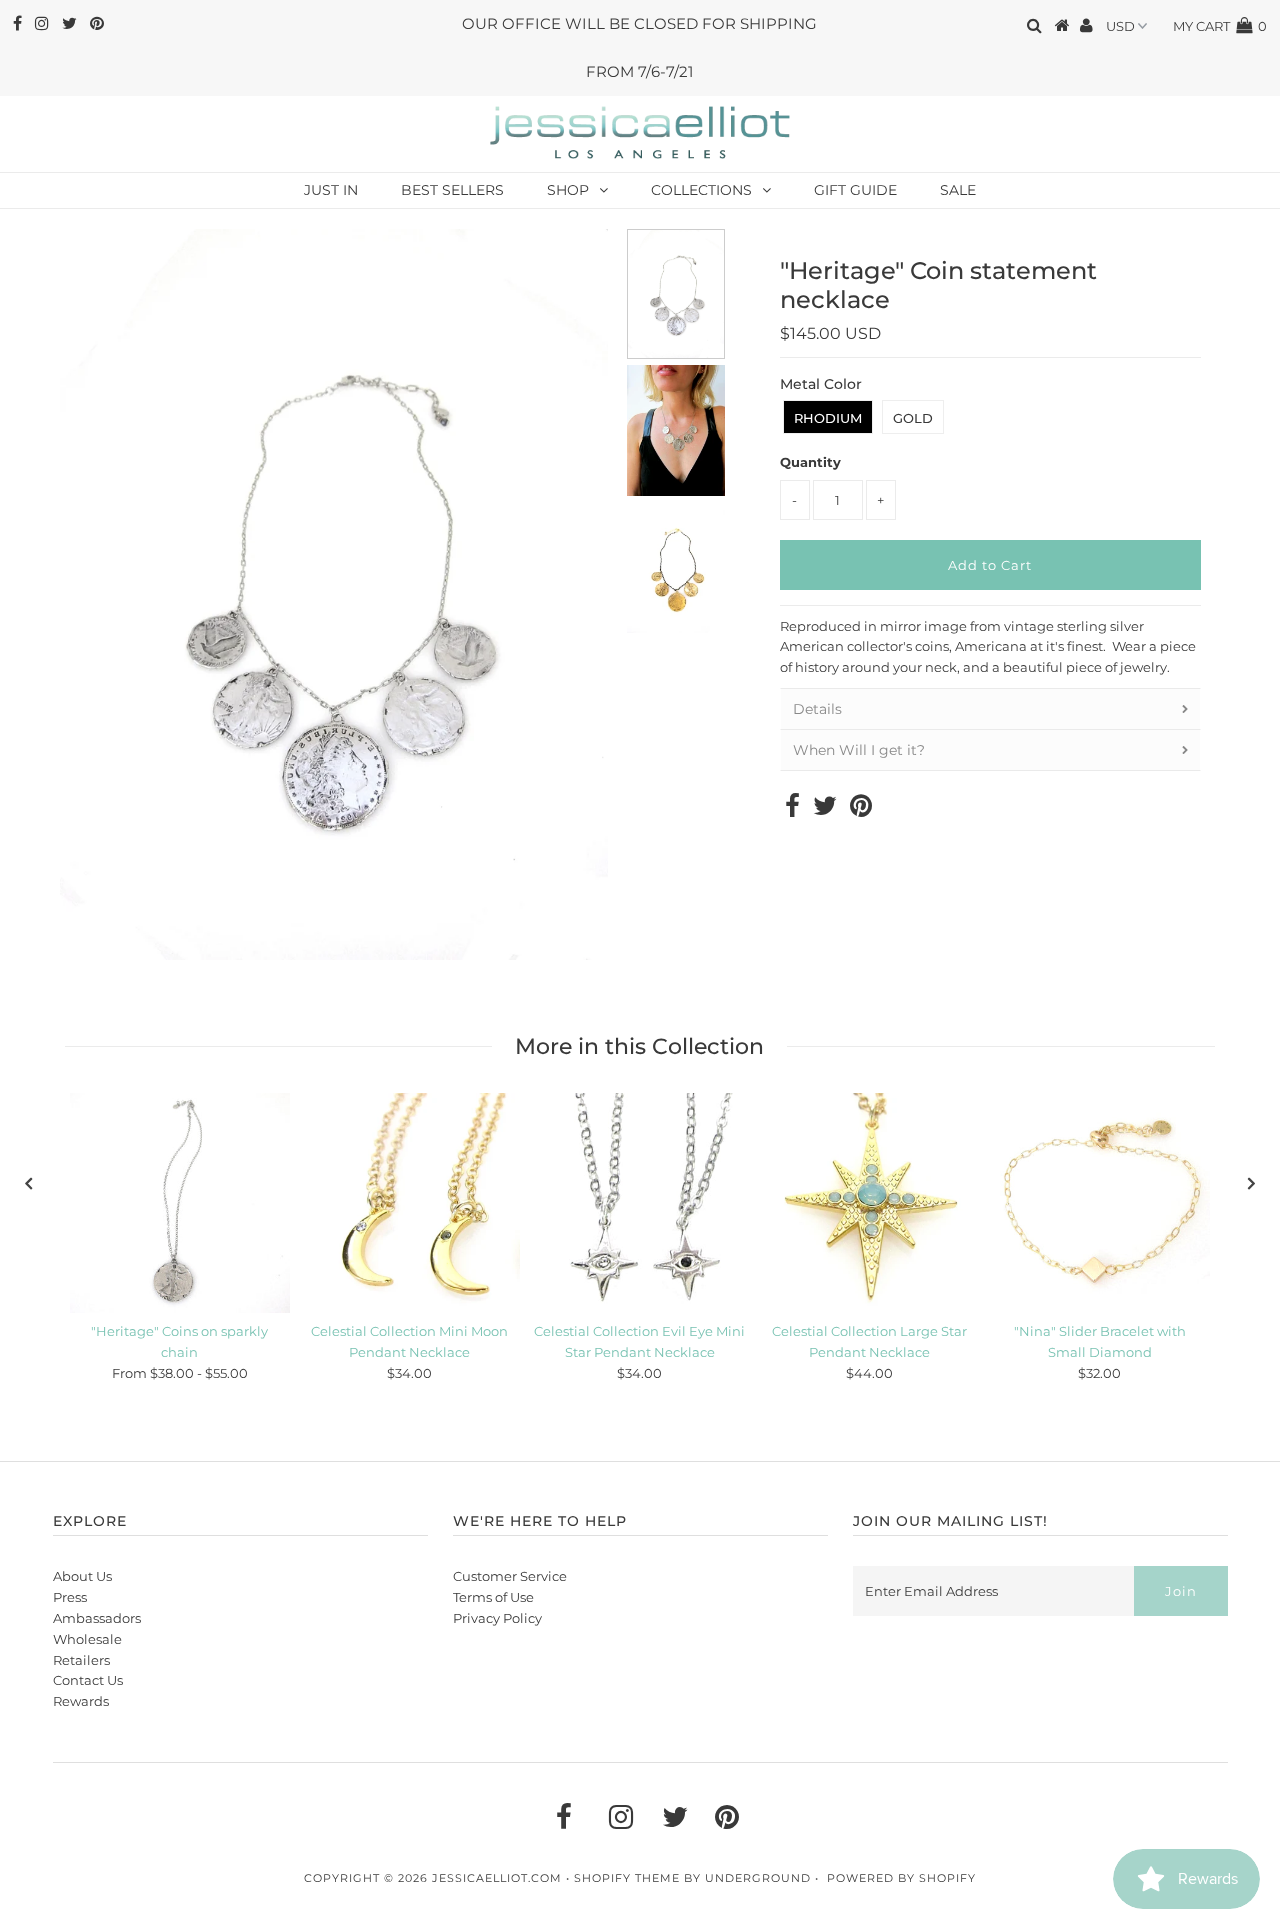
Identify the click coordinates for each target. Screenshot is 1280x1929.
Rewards (81, 1701)
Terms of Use (493, 1597)
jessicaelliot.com (497, 1878)
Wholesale (87, 1639)
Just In (331, 190)
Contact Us (88, 1680)
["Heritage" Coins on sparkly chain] (180, 1203)
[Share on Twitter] (825, 810)
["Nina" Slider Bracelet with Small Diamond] (1100, 1203)
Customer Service (510, 1576)
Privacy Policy (497, 1618)
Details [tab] (817, 709)
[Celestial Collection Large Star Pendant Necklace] (870, 1203)
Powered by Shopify (901, 1878)
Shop (568, 190)
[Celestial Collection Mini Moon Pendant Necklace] (410, 1203)
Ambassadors (97, 1618)
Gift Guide (855, 190)
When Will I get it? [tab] (859, 750)
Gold (913, 418)
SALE (958, 190)
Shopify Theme (627, 1878)
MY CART (1220, 26)
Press (70, 1597)
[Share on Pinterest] (861, 810)
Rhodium (828, 418)
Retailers (81, 1660)
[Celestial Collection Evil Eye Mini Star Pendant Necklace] (640, 1203)
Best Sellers (452, 190)
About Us (82, 1576)
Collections (701, 190)
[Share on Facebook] (792, 810)
